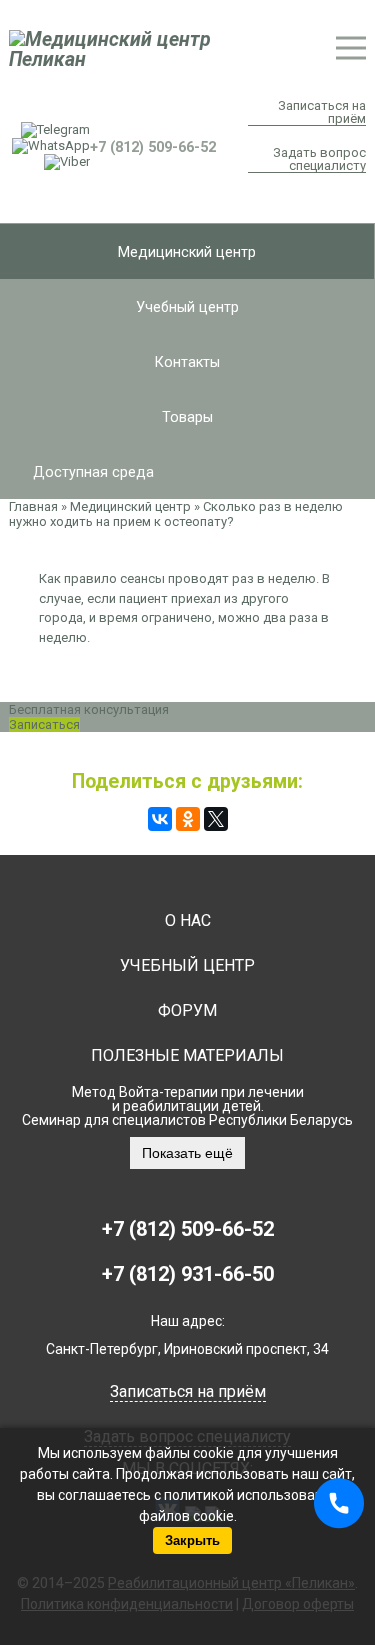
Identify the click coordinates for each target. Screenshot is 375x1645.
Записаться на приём (321, 112)
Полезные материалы (187, 1055)
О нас (188, 920)
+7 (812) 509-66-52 (188, 1229)
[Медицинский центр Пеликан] (151, 49)
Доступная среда (93, 472)
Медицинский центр (187, 252)
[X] (216, 819)
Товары (187, 417)
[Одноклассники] (188, 819)
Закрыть (192, 1540)
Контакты (187, 362)
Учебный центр (187, 307)
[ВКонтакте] (160, 819)
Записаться (44, 724)
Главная (33, 506)
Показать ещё (187, 1153)
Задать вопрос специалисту (319, 159)
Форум (187, 1010)
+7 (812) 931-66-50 (188, 1274)
